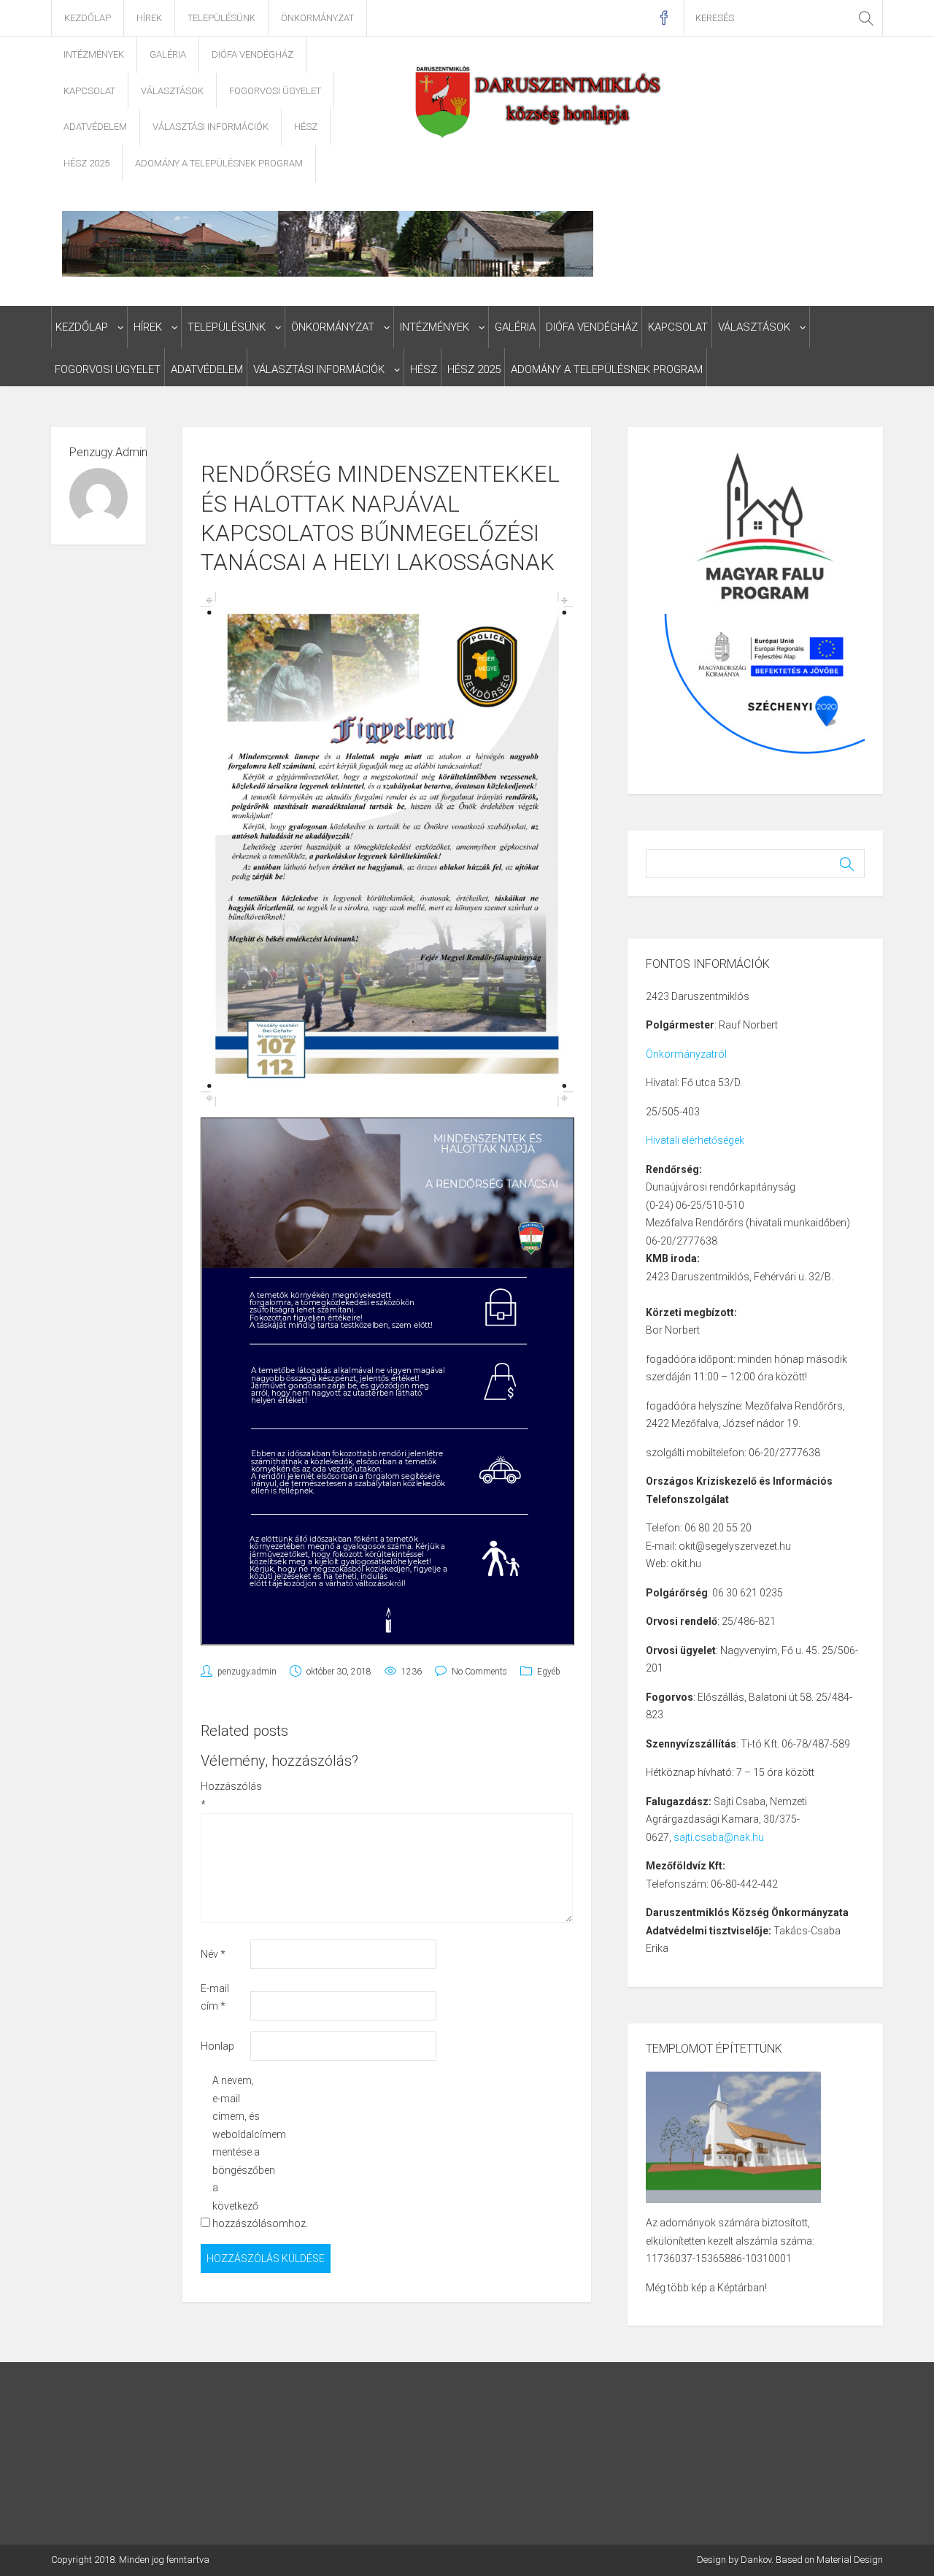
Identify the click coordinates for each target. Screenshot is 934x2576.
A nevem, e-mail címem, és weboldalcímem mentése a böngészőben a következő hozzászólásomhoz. (236, 2152)
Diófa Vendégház (252, 54)
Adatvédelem (95, 127)
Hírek (149, 18)
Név (213, 1954)
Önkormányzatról (686, 1054)
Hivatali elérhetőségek (695, 1140)
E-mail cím (215, 1998)
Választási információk (211, 127)
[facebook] (664, 18)
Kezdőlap (88, 18)
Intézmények (94, 54)
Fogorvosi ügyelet (275, 91)
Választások (172, 91)
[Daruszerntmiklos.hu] (540, 101)
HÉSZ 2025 (86, 163)
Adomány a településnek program (219, 163)
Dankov (756, 2560)
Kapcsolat (89, 91)
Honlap (217, 2046)
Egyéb (549, 1672)
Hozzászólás (224, 1795)
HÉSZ (306, 127)
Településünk (221, 18)
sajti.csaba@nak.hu (719, 1837)
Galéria (168, 54)
